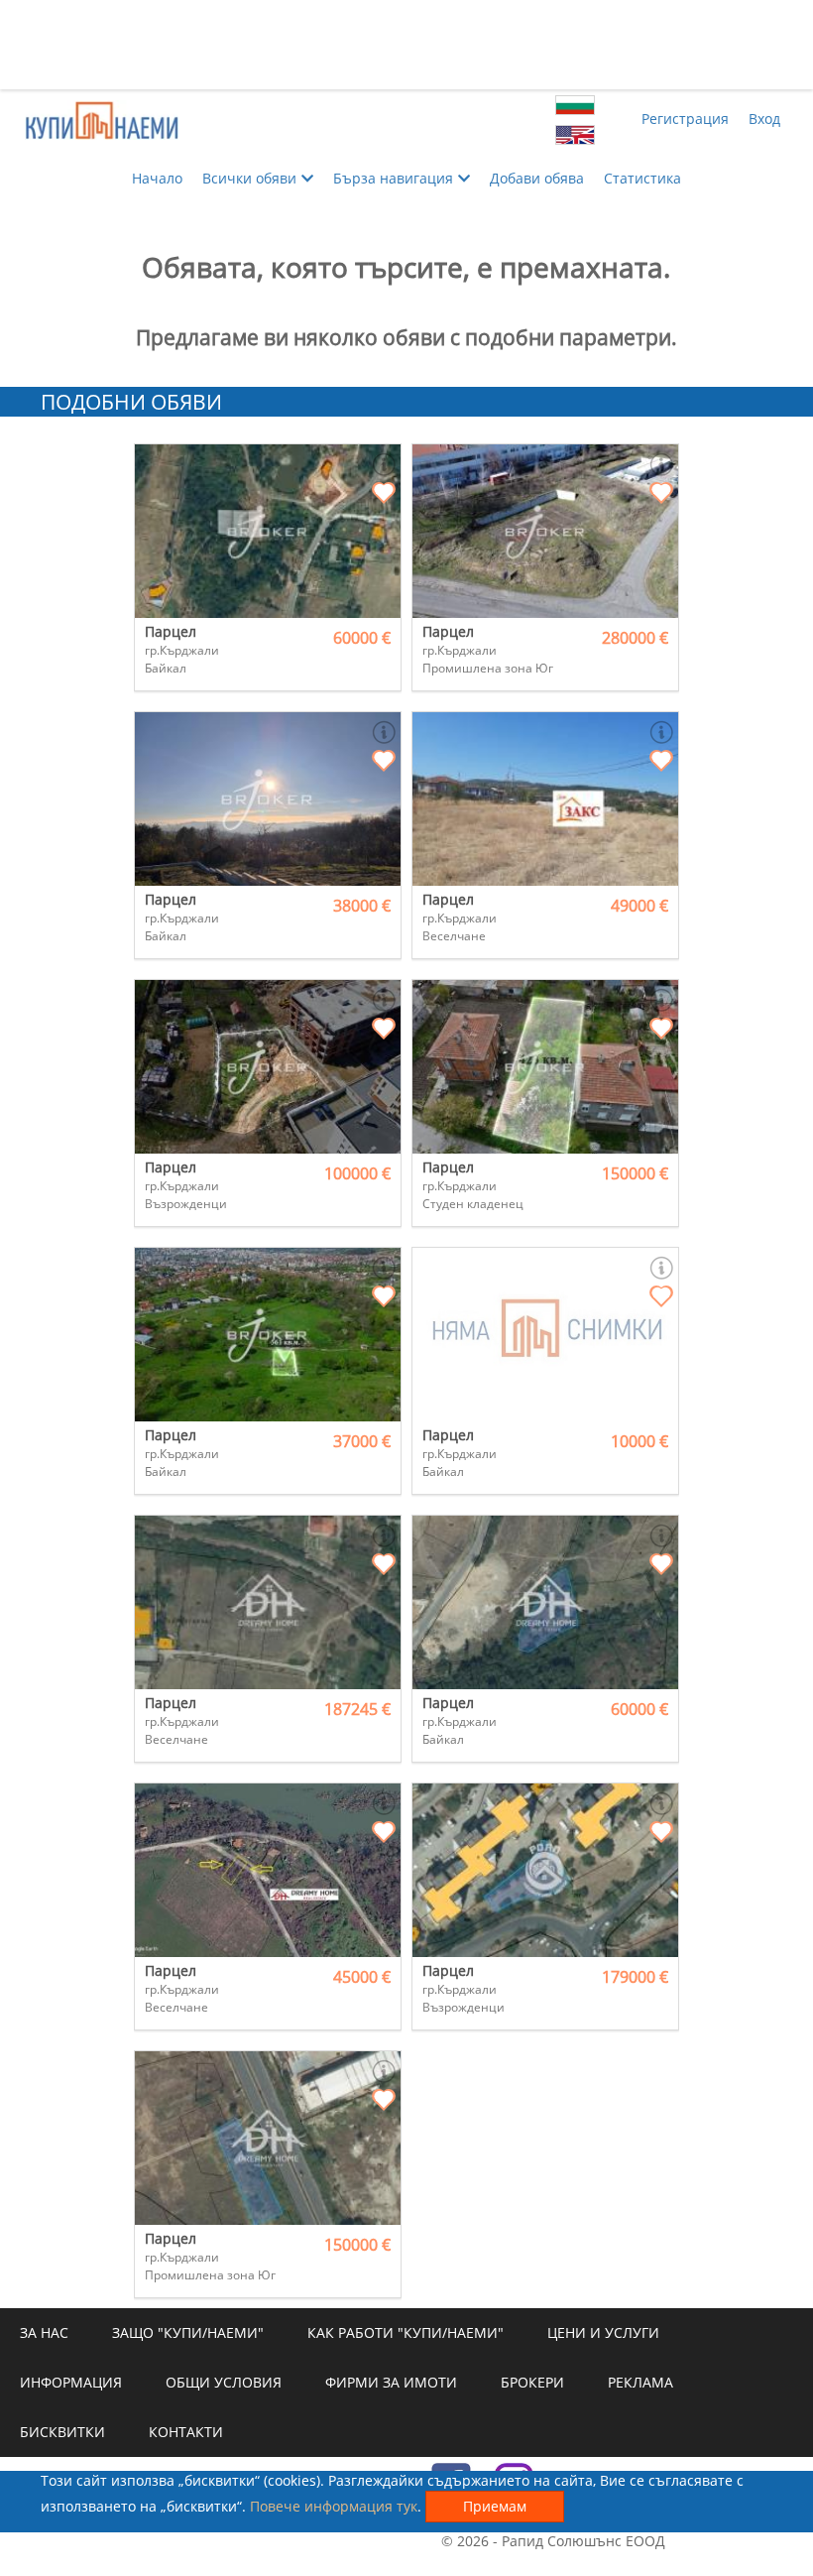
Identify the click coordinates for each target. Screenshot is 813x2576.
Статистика (642, 178)
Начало (157, 178)
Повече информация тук (334, 2506)
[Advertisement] (406, 45)
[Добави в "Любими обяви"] (384, 494)
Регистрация (685, 119)
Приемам (495, 2506)
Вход (764, 119)
